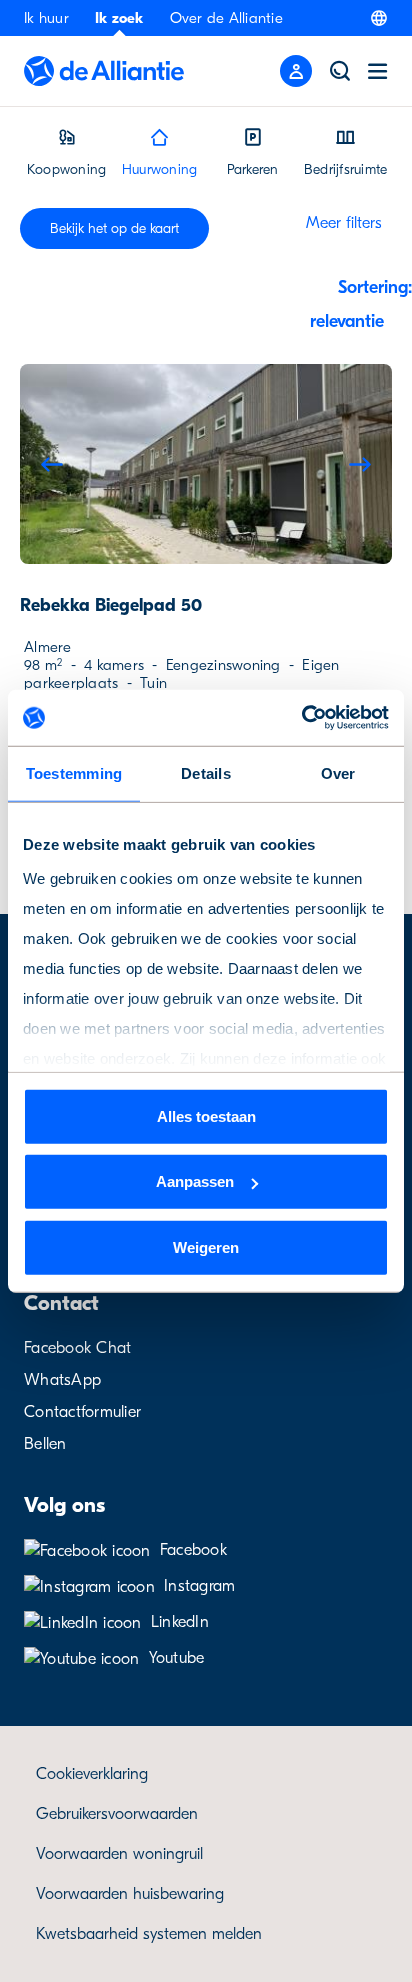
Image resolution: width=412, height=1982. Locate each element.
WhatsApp (62, 1380)
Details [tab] (206, 772)
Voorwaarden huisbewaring (130, 1894)
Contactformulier (82, 1412)
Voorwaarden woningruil (119, 1854)
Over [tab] (338, 772)
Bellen (45, 1444)
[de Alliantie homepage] (104, 71)
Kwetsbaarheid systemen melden (149, 1934)
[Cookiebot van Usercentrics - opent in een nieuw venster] (301, 718)
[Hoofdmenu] (378, 71)
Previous (52, 464)
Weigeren (206, 1246)
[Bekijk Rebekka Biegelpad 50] (206, 464)
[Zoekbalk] (340, 71)
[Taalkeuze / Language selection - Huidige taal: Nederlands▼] (379, 18)
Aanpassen (195, 1181)
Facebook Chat (77, 1348)
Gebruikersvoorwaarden (117, 1814)
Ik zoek (119, 18)
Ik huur (46, 18)
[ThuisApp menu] (296, 71)
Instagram (199, 1586)
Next (360, 464)
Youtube (177, 1658)
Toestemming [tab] (74, 772)
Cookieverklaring (92, 1774)
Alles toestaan (206, 1115)
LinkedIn (180, 1622)
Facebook (193, 1550)
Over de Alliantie (226, 18)
